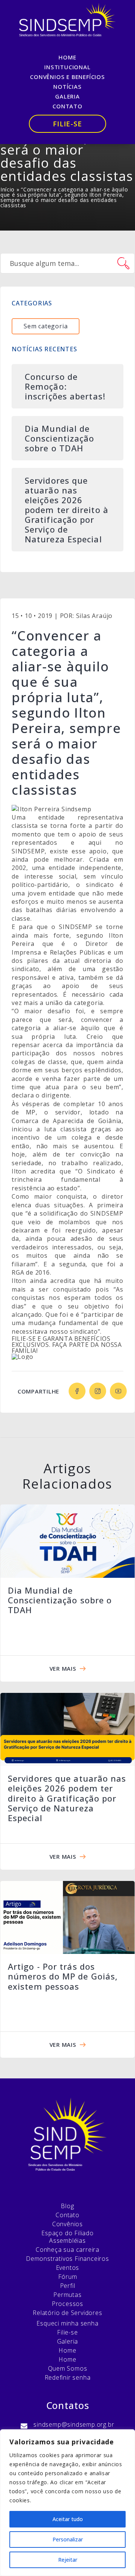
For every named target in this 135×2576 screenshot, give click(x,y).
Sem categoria (46, 326)
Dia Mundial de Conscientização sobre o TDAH (60, 1600)
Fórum (68, 2277)
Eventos (68, 2268)
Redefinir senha (68, 2377)
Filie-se (67, 124)
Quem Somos (68, 2368)
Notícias (67, 87)
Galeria (67, 96)
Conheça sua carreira (67, 2250)
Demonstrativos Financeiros (67, 2259)
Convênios (67, 2224)
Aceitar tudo (68, 2519)
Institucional (67, 67)
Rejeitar (68, 2560)
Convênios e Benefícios (67, 77)
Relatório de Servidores (67, 2313)
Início (7, 189)
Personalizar (68, 2539)
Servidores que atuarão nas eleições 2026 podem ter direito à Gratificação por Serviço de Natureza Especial (67, 1798)
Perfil (68, 2286)
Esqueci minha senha (67, 2323)
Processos (67, 2304)
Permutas (67, 2295)
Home (67, 57)
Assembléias (67, 2241)
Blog (67, 2206)
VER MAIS (63, 1668)
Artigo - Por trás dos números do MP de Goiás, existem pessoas (63, 1976)
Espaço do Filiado (67, 2233)
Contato (67, 106)
